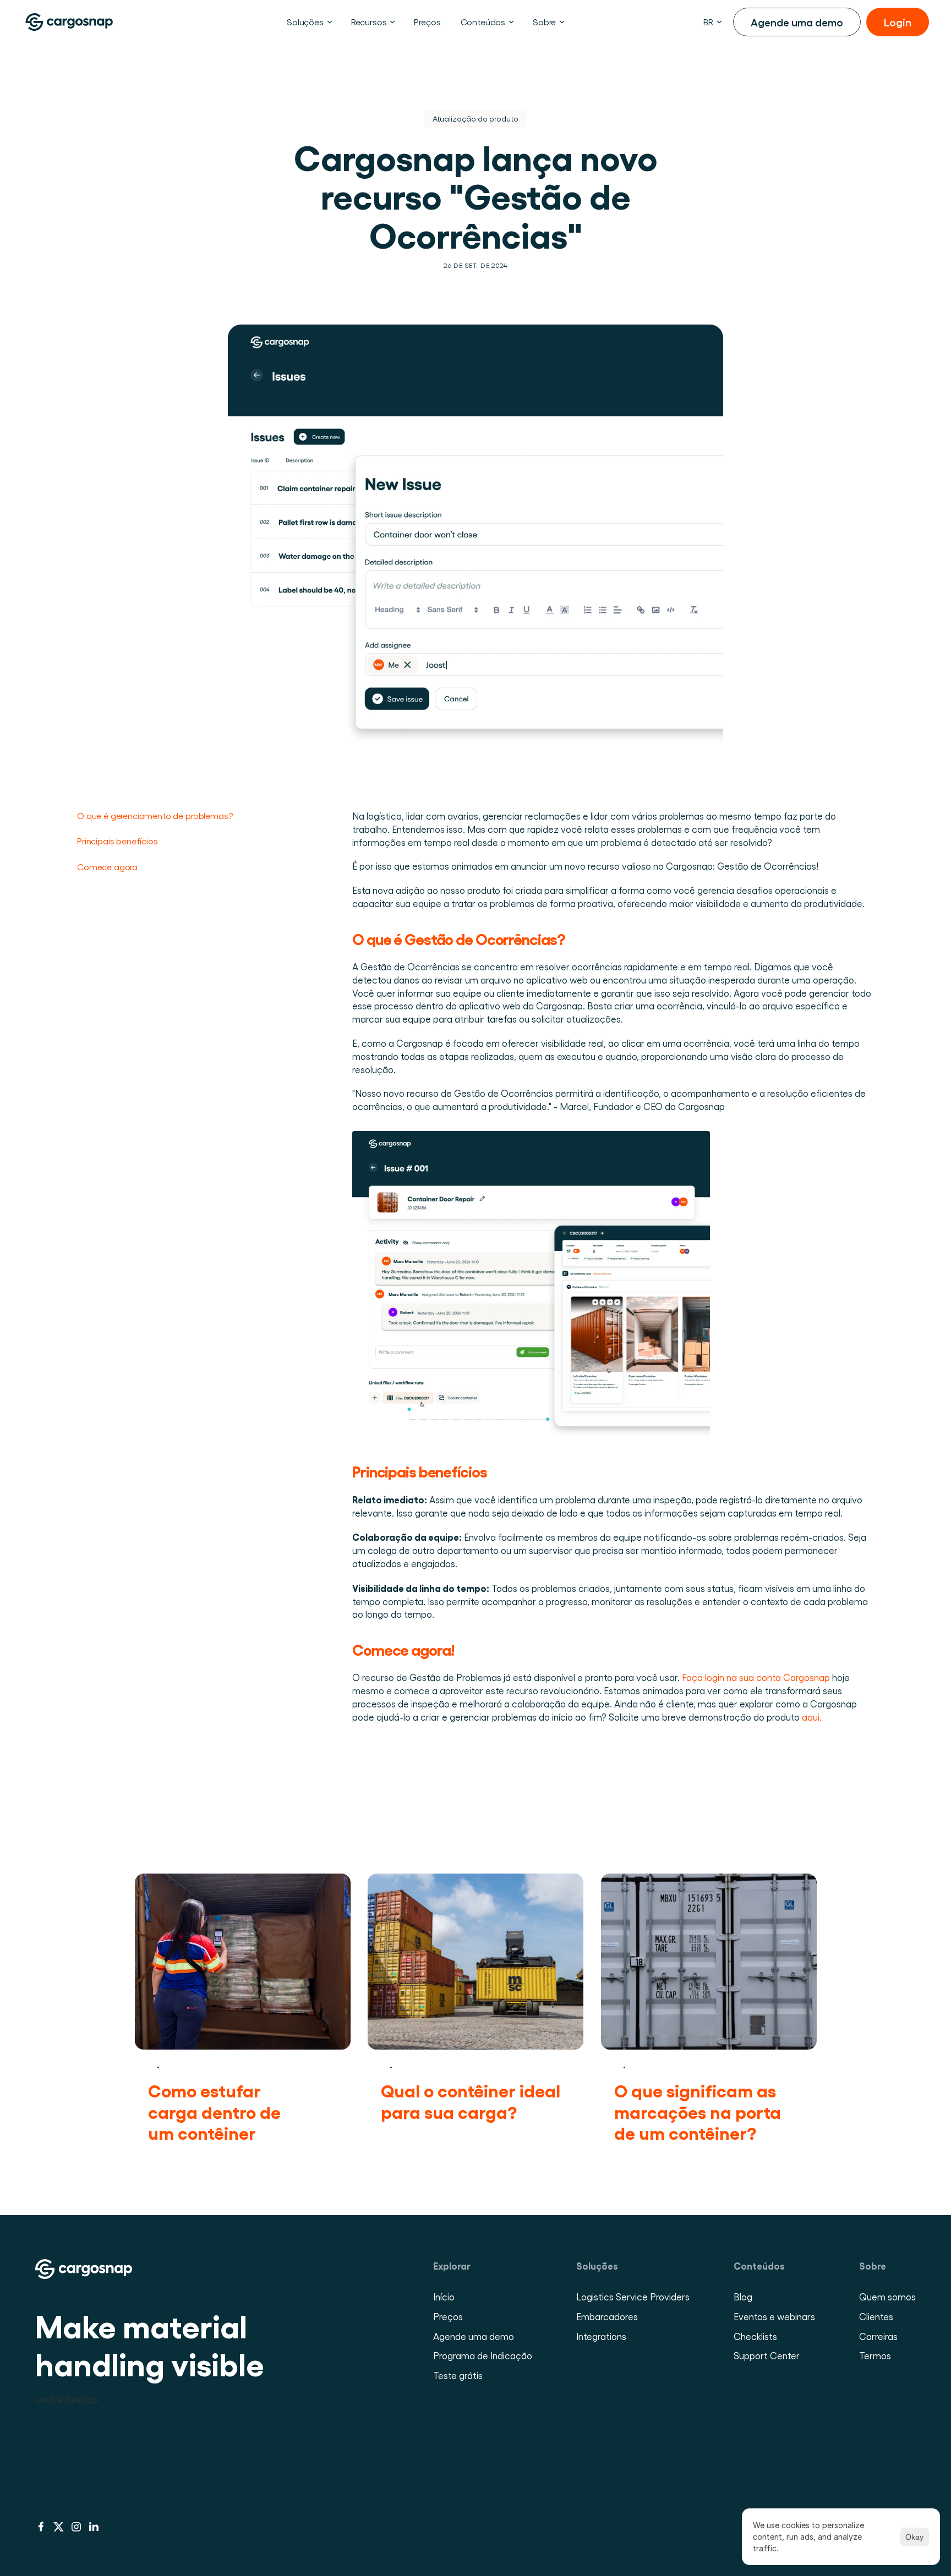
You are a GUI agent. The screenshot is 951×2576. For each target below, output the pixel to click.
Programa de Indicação (483, 2355)
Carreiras (878, 2336)
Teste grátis (458, 2375)
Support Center (767, 2355)
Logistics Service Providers (633, 2297)
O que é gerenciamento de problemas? (155, 815)
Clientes (876, 2316)
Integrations (601, 2336)
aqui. (812, 1717)
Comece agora (107, 867)
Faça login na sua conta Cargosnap (756, 1677)
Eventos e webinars (774, 2316)
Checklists (755, 2336)
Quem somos (887, 2297)
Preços (448, 2316)
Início (444, 2297)
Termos (875, 2355)
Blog (743, 2297)
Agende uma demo (474, 2336)
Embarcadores (607, 2316)
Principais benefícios (118, 841)
